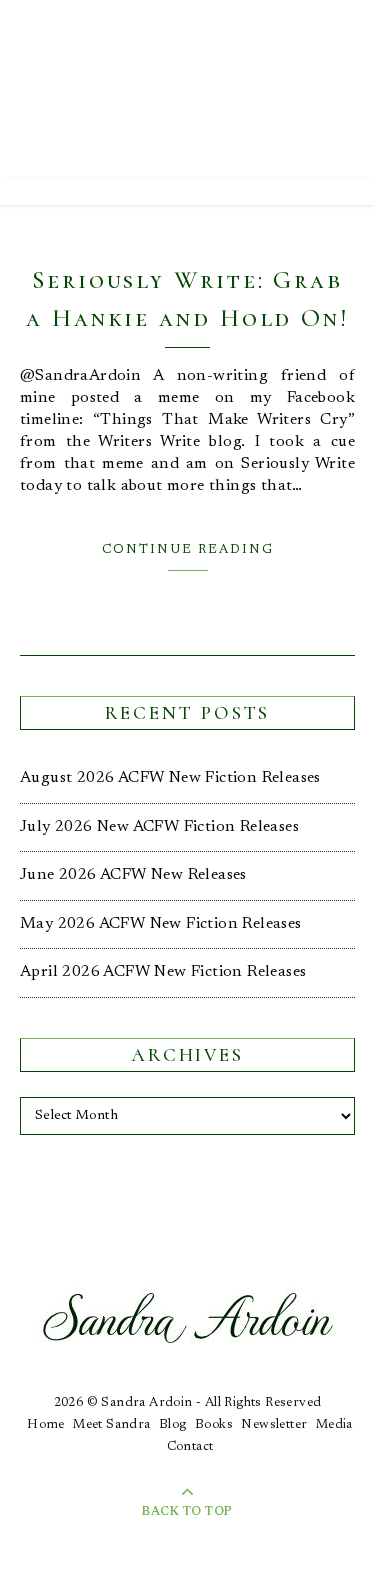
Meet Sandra (111, 1424)
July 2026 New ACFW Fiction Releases (159, 827)
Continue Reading (188, 549)
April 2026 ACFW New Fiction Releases (163, 972)
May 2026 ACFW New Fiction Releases (161, 924)
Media (334, 1424)
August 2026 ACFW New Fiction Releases (170, 778)
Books (214, 1424)
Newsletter (274, 1424)
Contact (190, 1446)
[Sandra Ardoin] (187, 90)
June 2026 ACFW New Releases (133, 875)
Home (46, 1424)
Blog (173, 1424)
